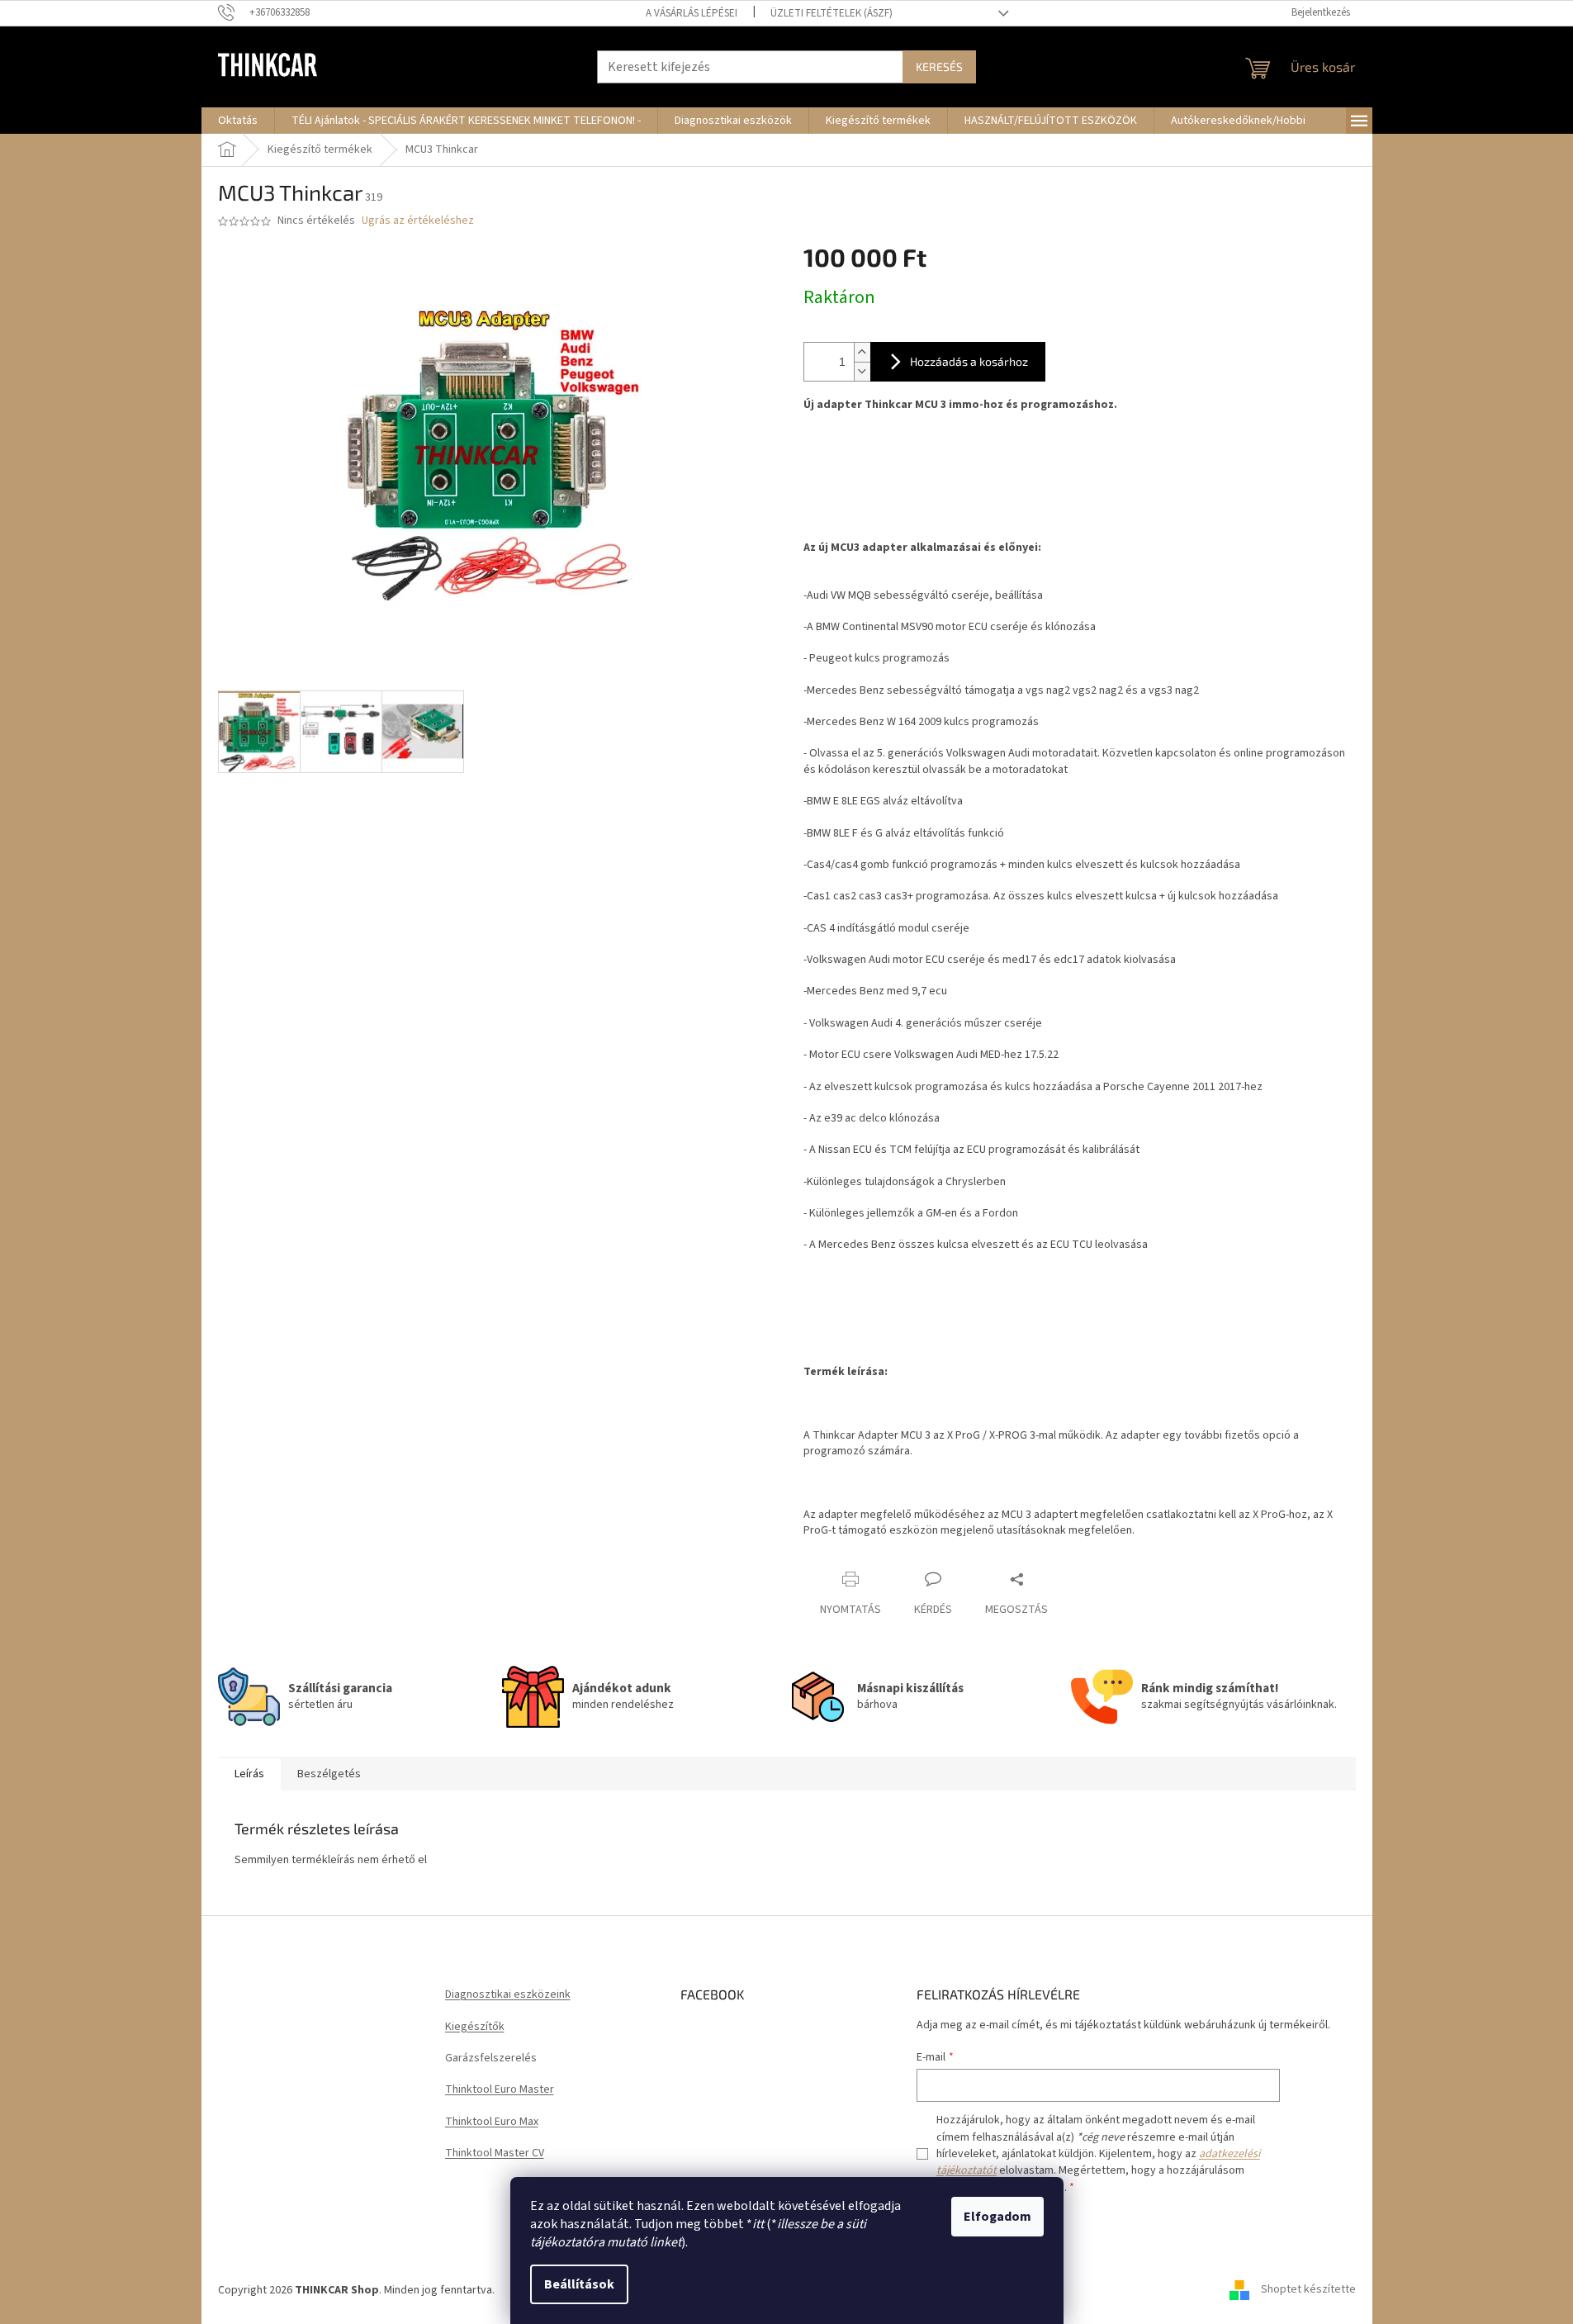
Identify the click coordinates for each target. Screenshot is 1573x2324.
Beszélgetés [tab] (329, 1774)
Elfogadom (997, 2217)
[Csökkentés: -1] (862, 371)
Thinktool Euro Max (492, 2122)
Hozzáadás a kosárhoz (969, 361)
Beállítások (579, 2284)
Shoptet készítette (1308, 2290)
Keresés (939, 66)
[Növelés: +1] (862, 352)
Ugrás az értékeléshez (418, 221)
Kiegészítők (475, 2027)
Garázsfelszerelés (491, 2058)
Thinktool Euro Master (500, 2090)
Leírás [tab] (249, 1774)
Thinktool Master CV (495, 2153)
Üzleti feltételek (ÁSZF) (832, 13)
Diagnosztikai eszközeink (508, 1995)
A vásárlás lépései (692, 13)
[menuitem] (238, 121)
